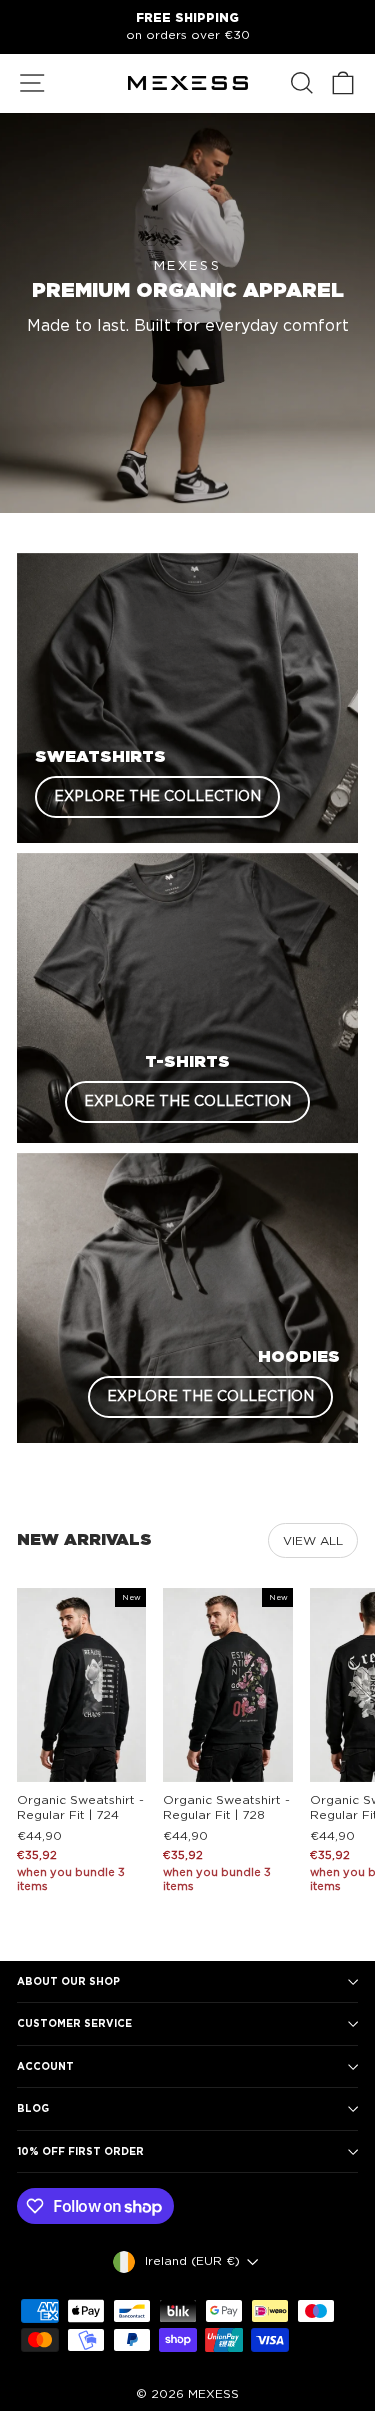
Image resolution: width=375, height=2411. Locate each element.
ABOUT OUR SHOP (68, 1981)
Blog (33, 2108)
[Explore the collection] (187, 698)
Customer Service (74, 2023)
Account (45, 2066)
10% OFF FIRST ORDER (80, 2151)
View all (313, 1540)
